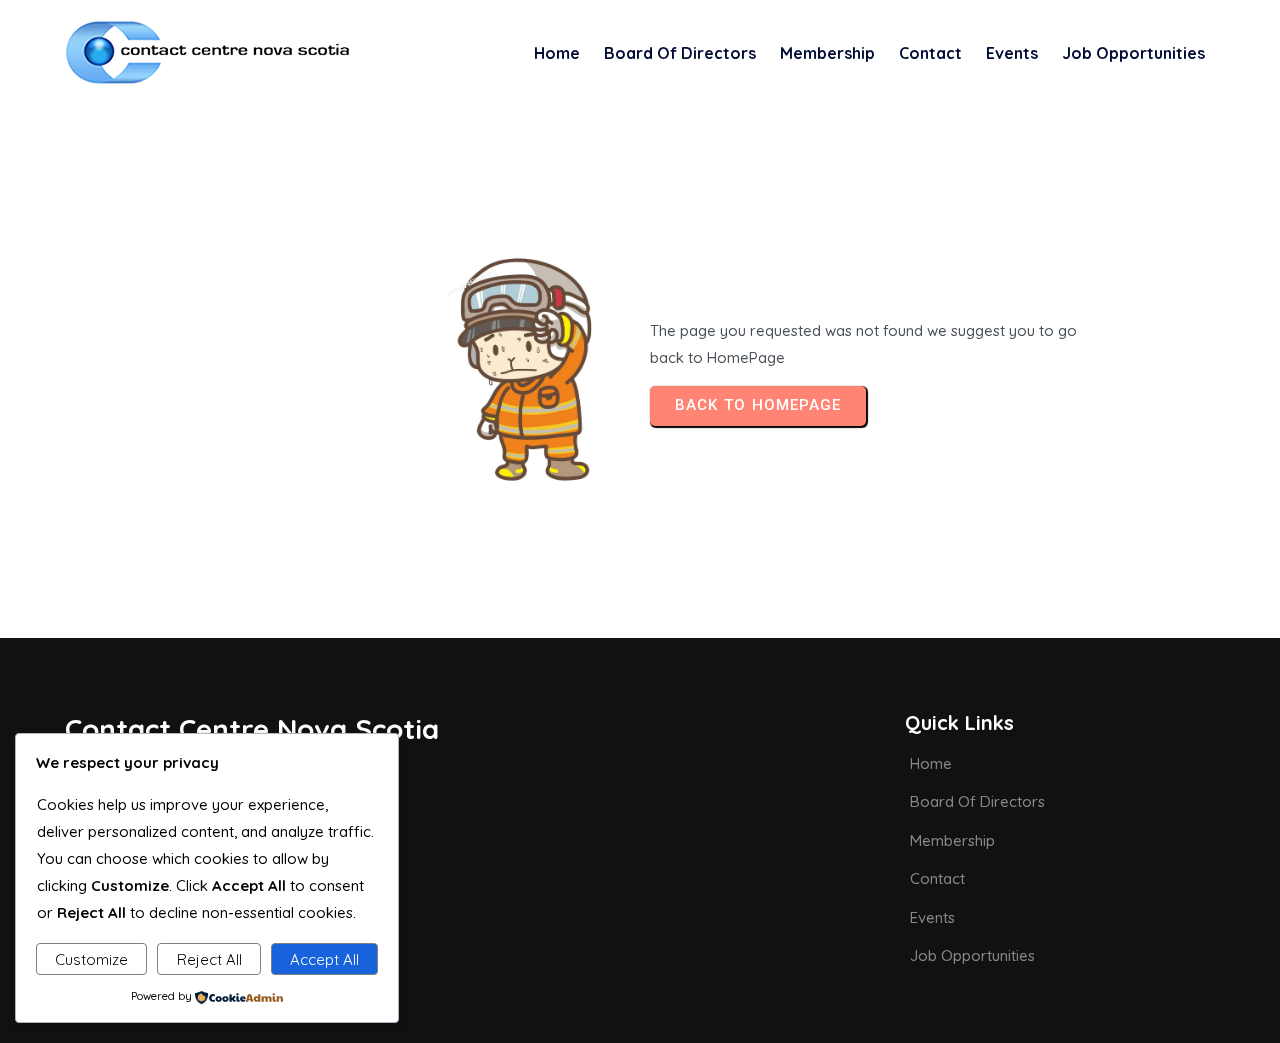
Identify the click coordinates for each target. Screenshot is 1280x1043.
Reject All (209, 959)
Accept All (324, 959)
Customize (91, 959)
